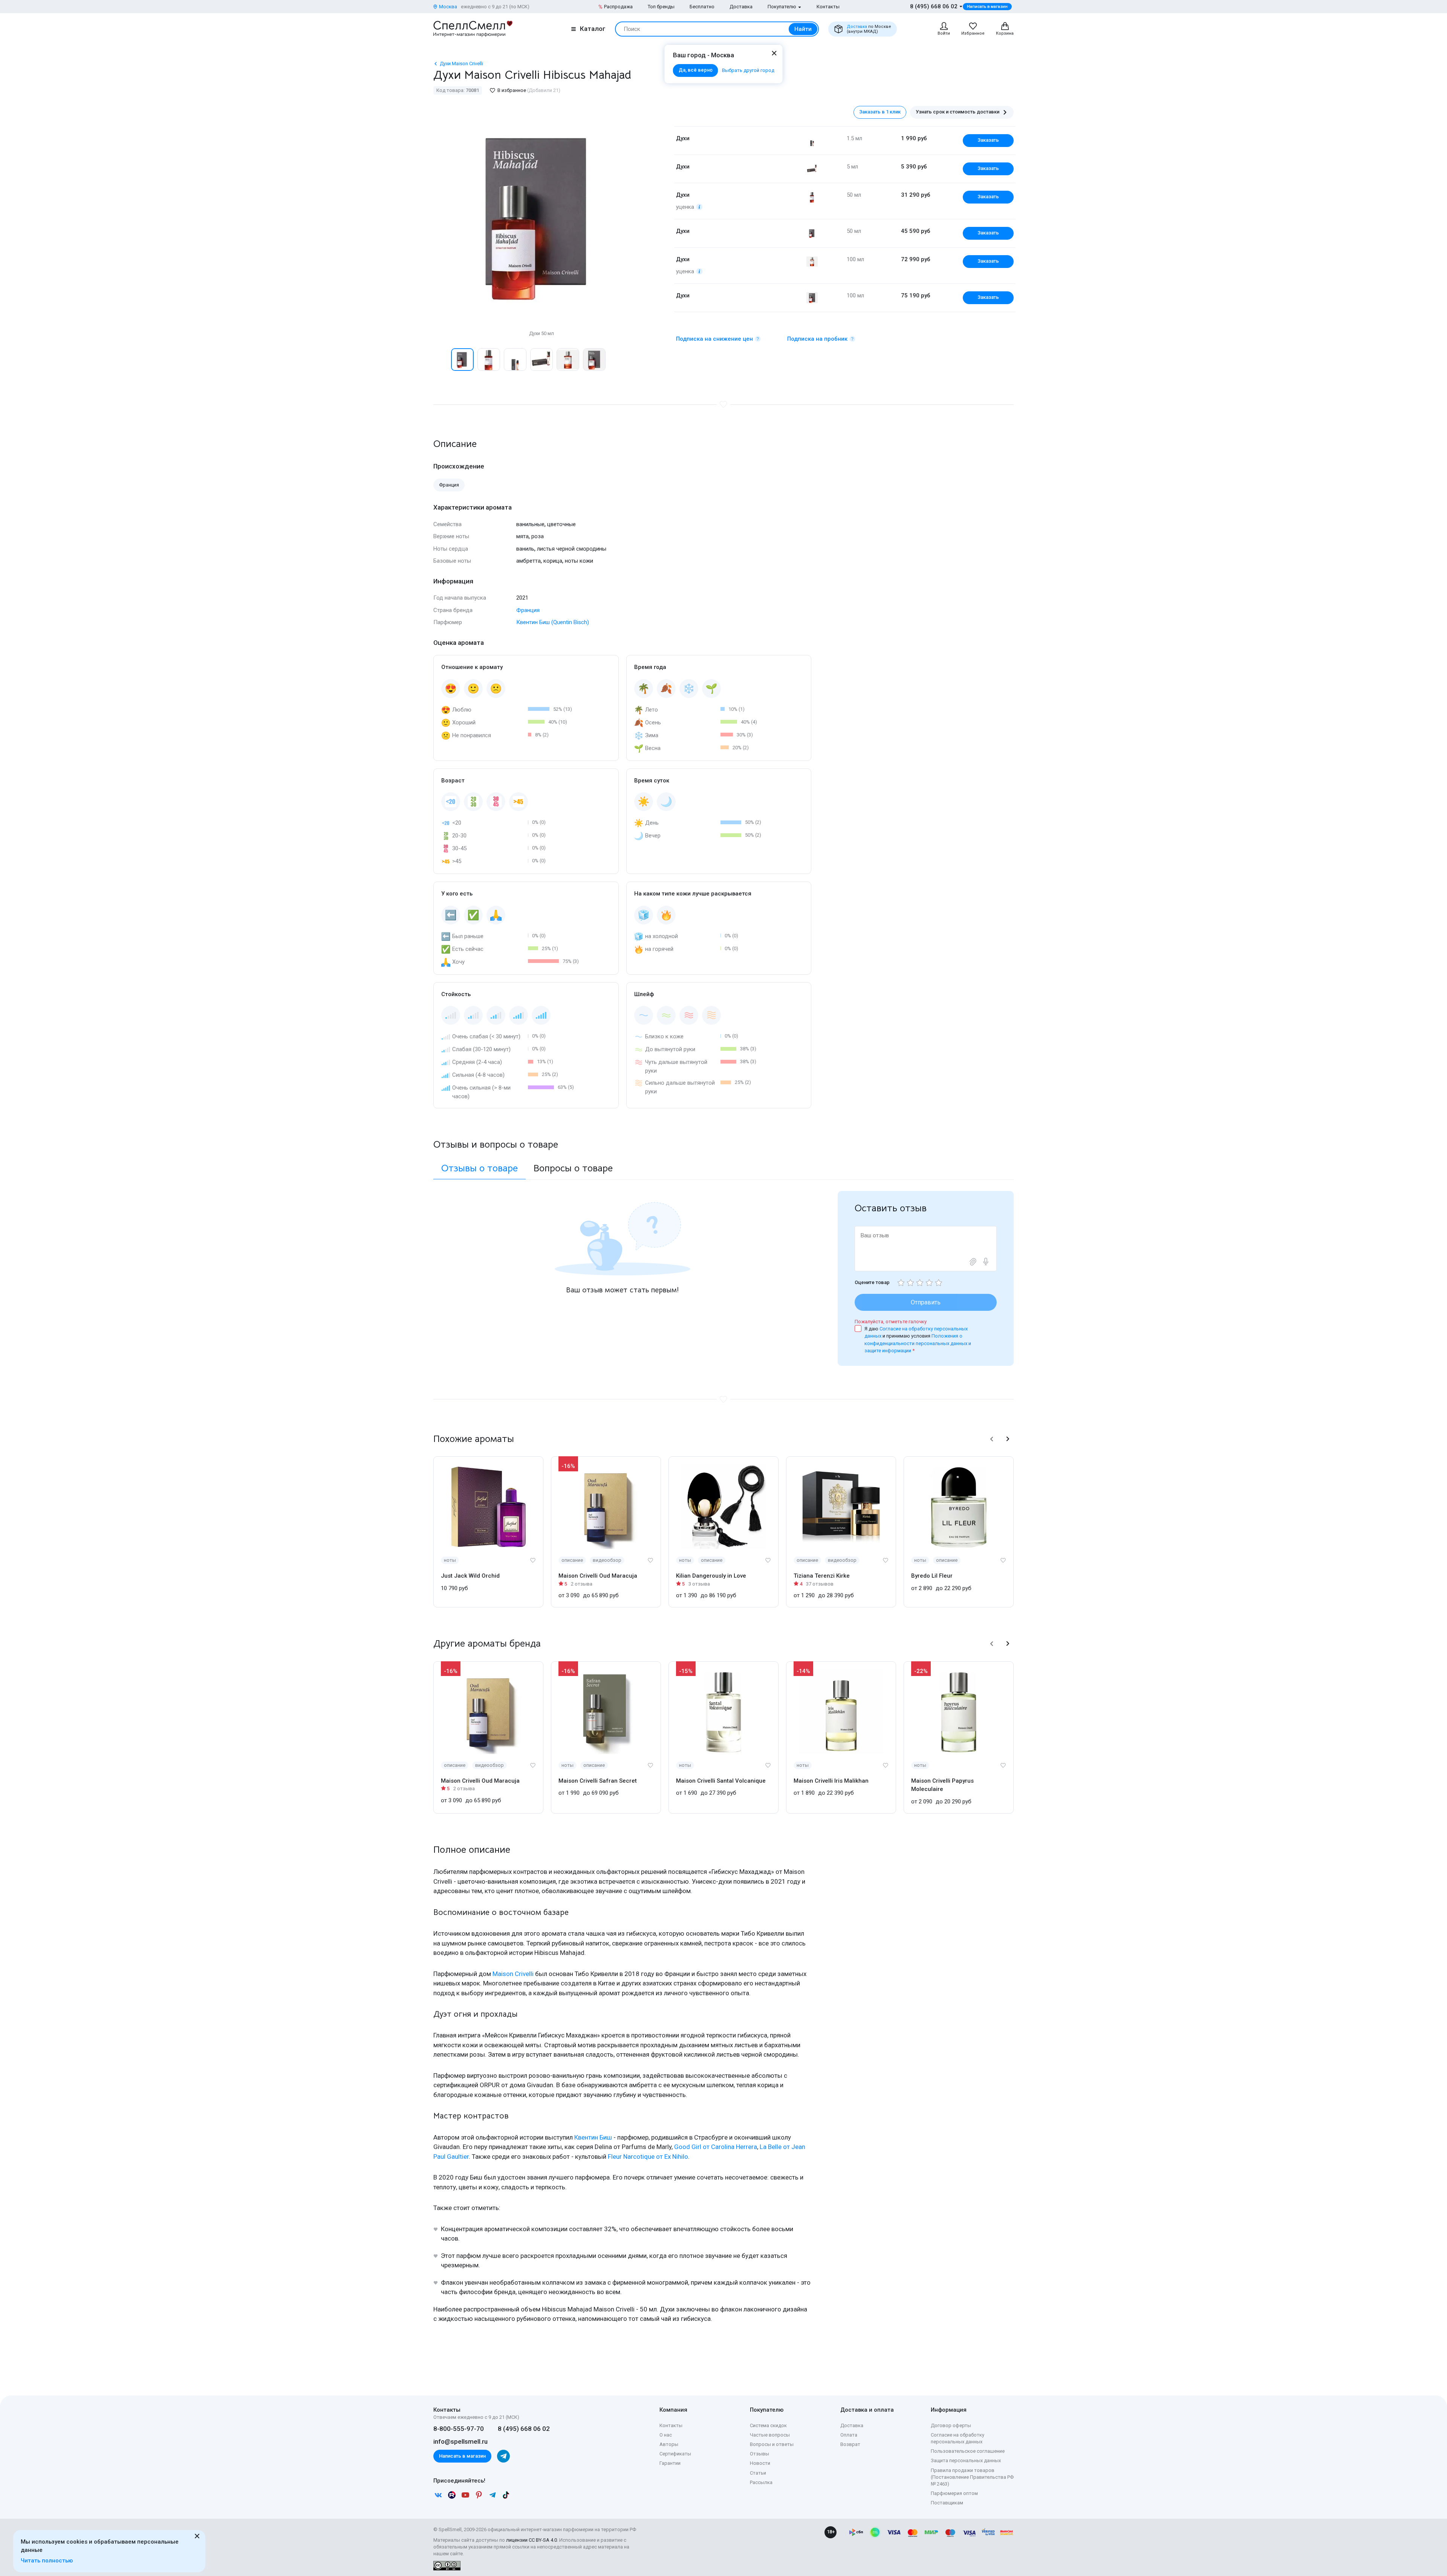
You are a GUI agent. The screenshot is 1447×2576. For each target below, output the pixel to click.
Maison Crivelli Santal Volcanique (721, 1781)
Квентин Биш (593, 2137)
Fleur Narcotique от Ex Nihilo (648, 2157)
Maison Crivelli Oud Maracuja (598, 1576)
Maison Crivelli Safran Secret (598, 1781)
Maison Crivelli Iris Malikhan (831, 1781)
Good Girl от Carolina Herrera (716, 2147)
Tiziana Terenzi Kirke (822, 1576)
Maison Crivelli (513, 1974)
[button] (441, 360)
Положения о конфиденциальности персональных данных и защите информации (918, 1343)
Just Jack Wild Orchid (470, 1576)
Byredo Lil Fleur (932, 1576)
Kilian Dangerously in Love (711, 1576)
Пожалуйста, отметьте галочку (891, 1322)
